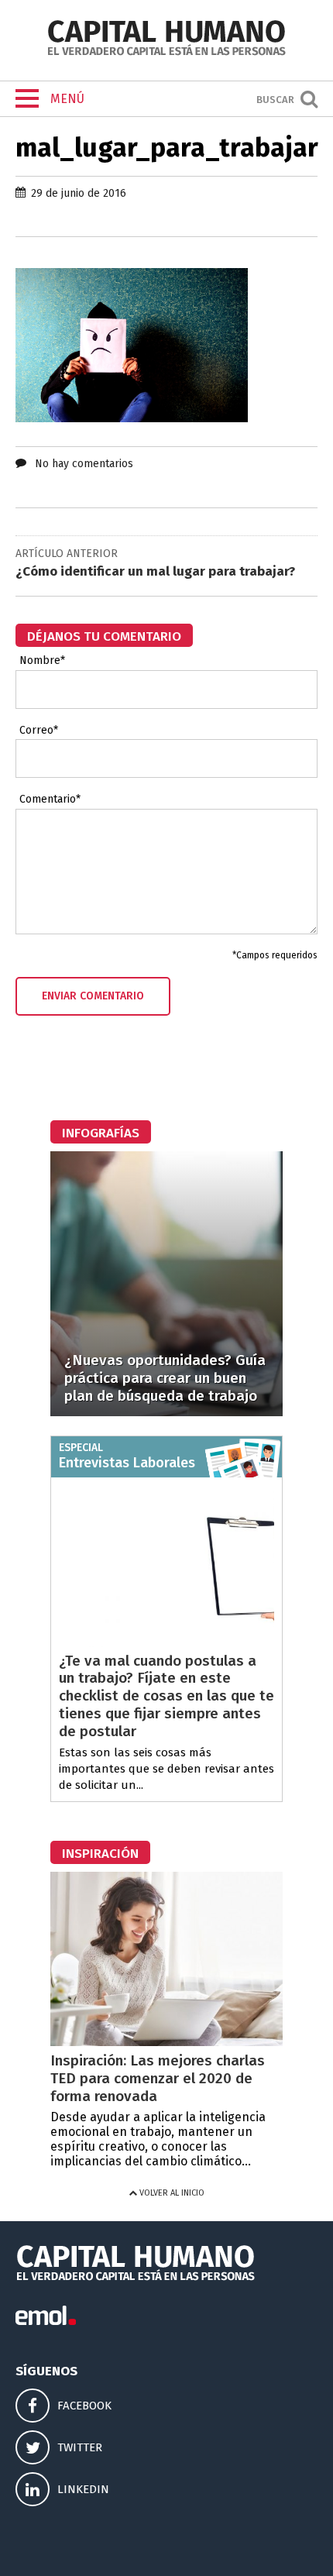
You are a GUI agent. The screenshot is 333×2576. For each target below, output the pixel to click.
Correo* (39, 731)
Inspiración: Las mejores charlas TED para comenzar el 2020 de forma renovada (158, 2078)
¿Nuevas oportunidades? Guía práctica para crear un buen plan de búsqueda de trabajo (165, 1378)
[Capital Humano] (166, 54)
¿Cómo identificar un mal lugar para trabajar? (155, 571)
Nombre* (42, 661)
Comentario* (50, 800)
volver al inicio (171, 2193)
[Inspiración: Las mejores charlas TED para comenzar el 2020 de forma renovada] (166, 2042)
